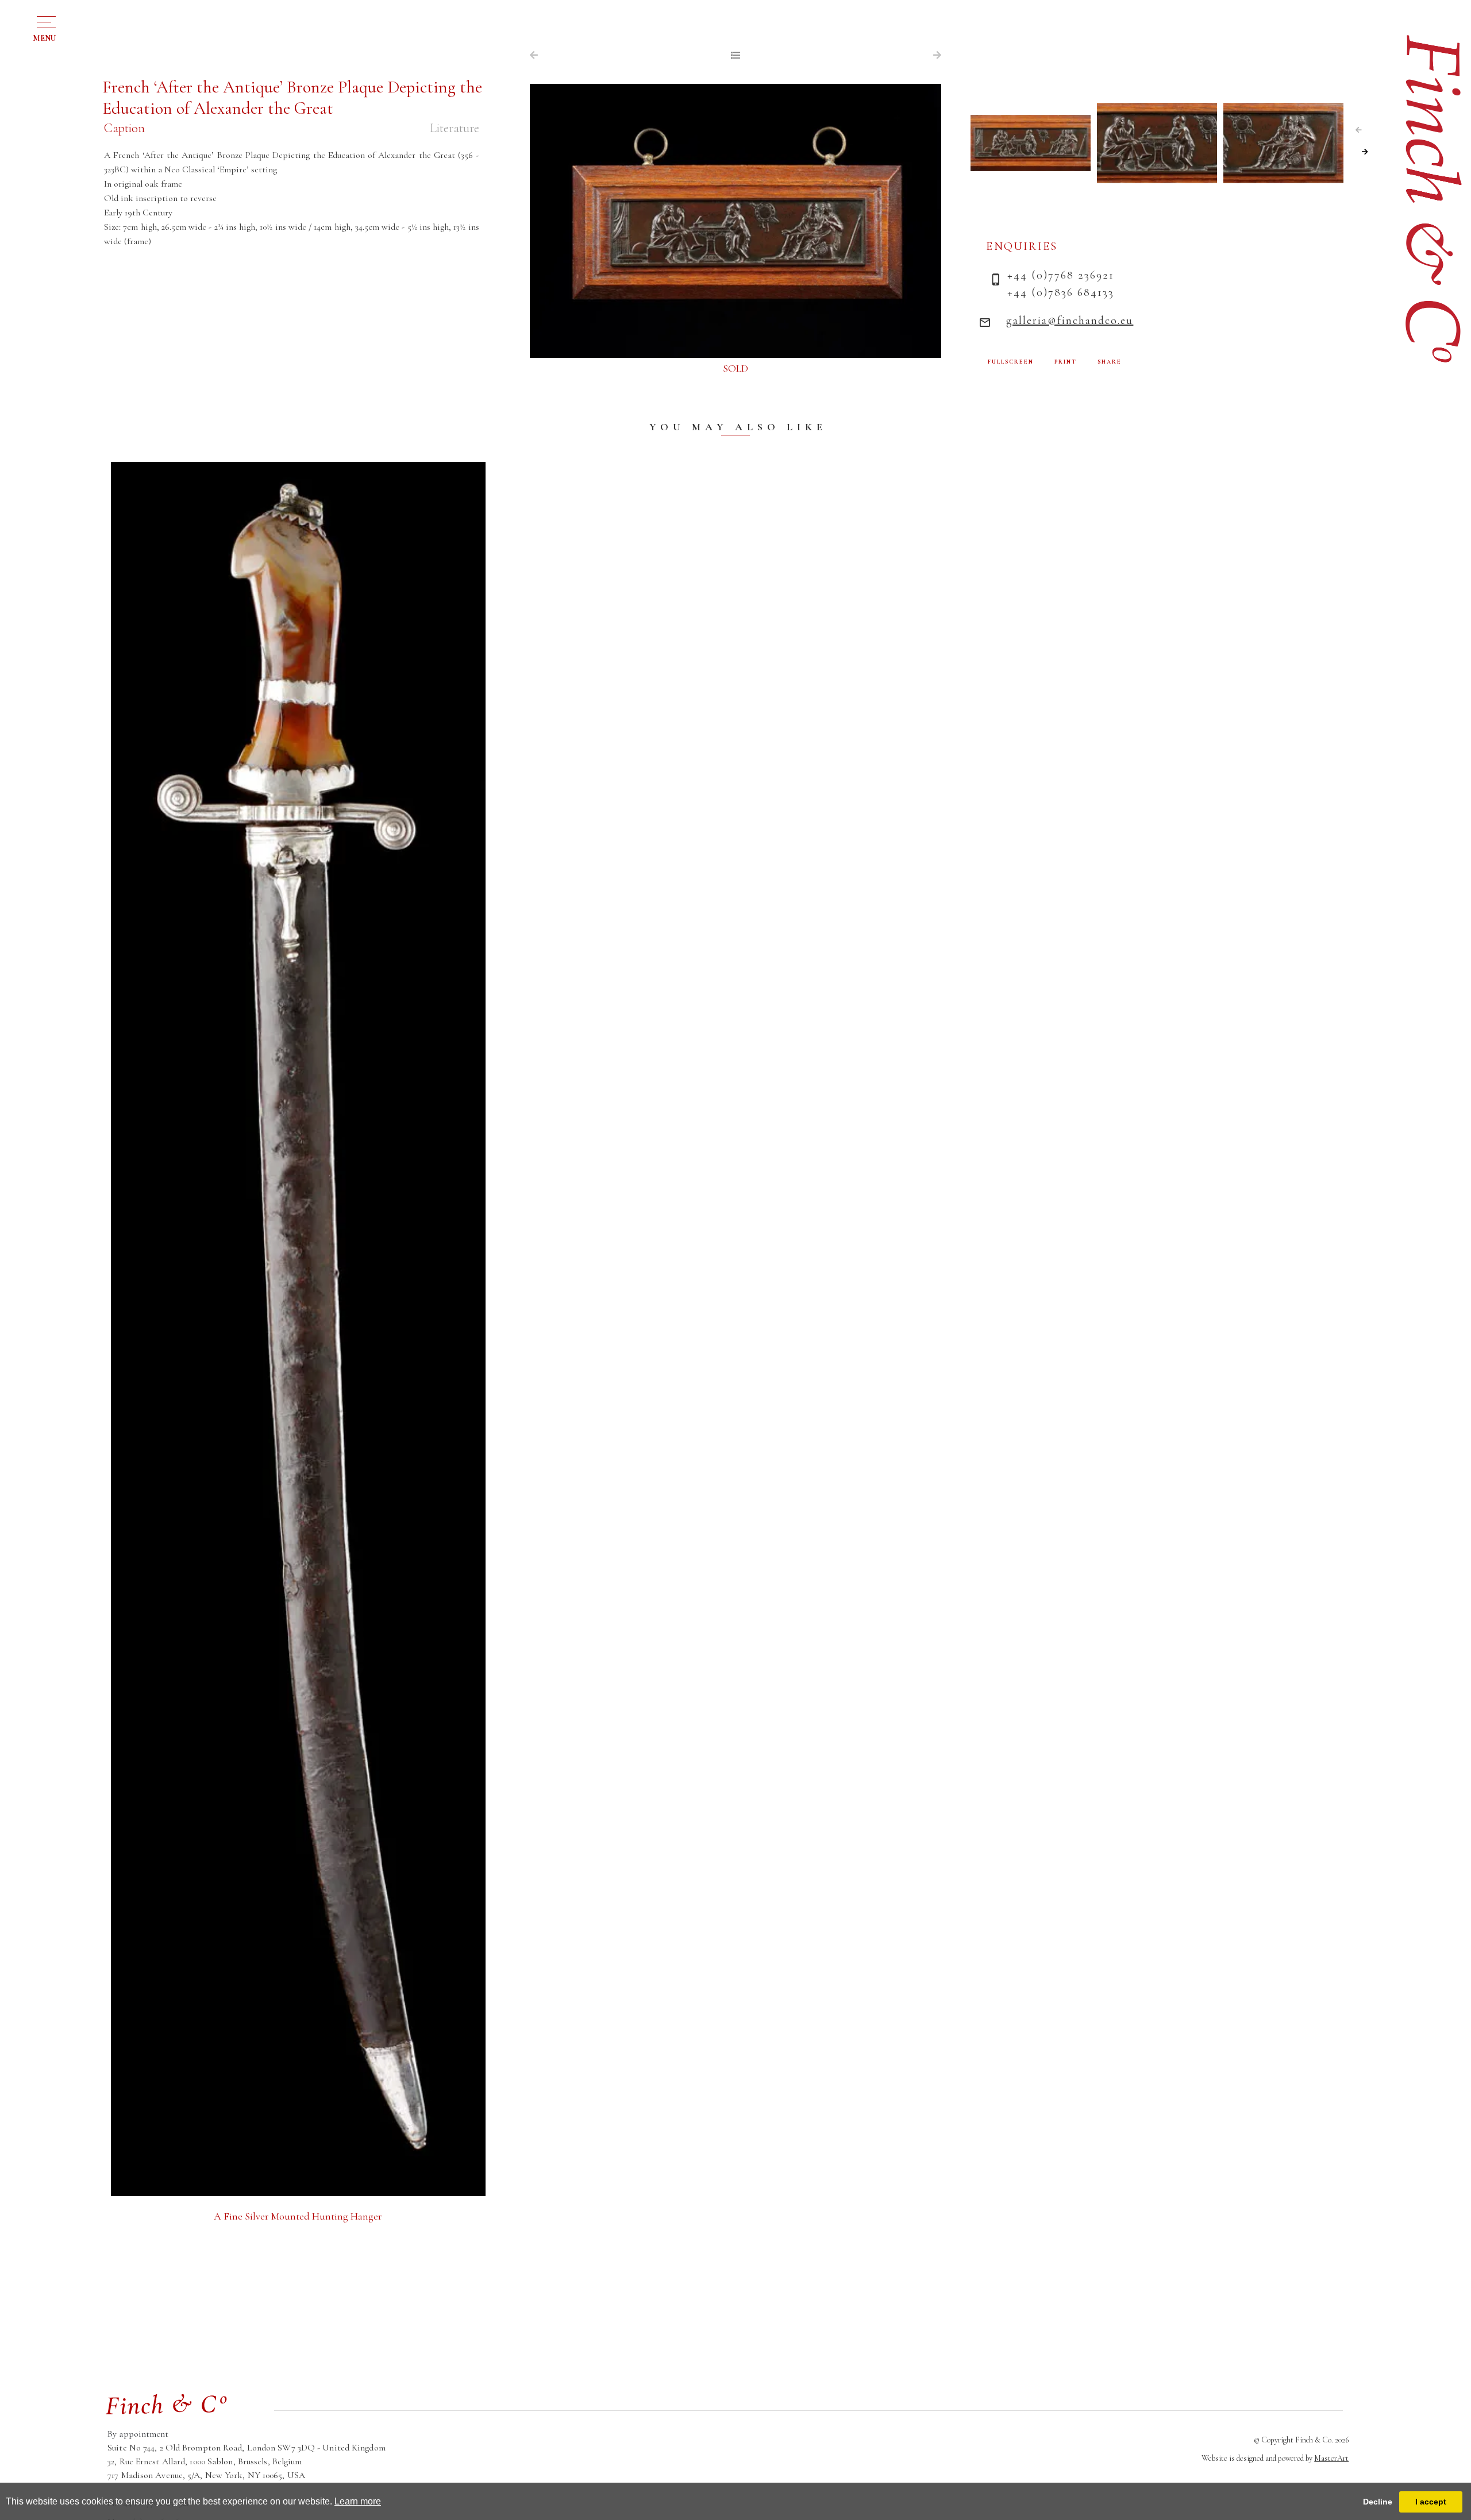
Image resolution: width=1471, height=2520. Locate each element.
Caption (124, 128)
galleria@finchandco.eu (1070, 321)
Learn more (358, 2501)
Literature (455, 128)
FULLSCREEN (1011, 362)
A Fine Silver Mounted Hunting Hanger (298, 2216)
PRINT (1066, 362)
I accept (1431, 2502)
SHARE (1110, 362)
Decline (1378, 2502)
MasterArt (1331, 2458)
